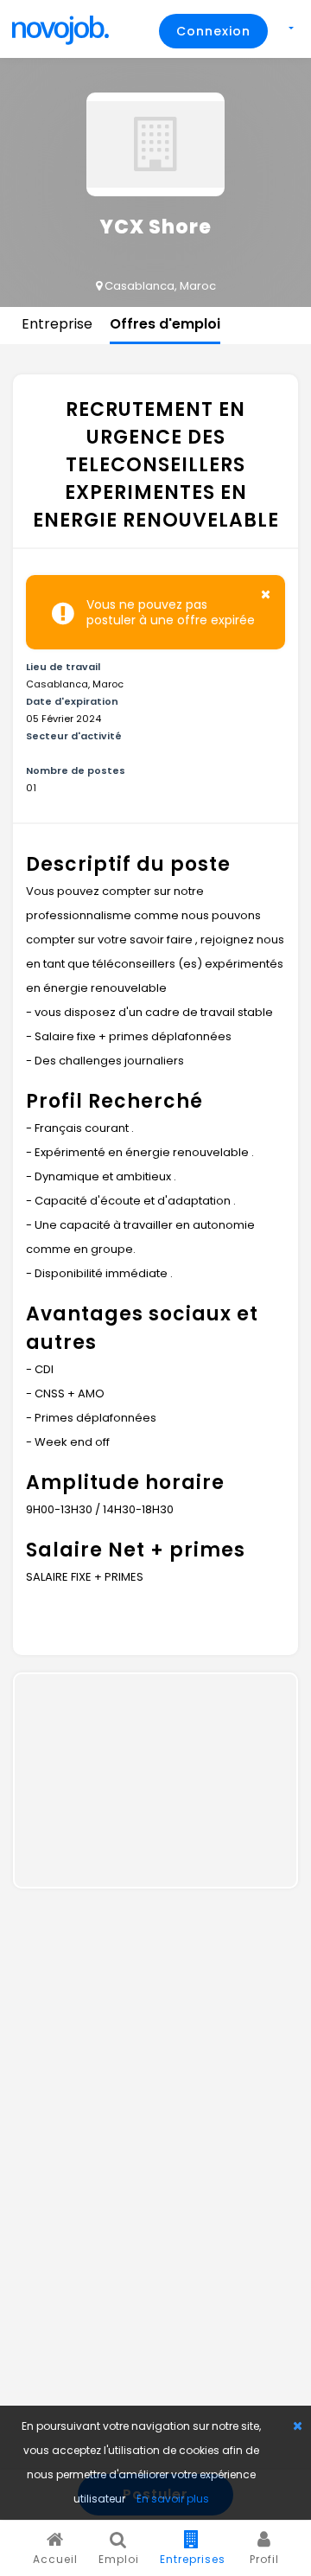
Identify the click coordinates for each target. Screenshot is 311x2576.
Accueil (55, 2559)
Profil (264, 2559)
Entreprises (193, 2559)
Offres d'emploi (165, 324)
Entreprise (57, 324)
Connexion (213, 31)
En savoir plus (173, 2499)
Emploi (119, 2559)
